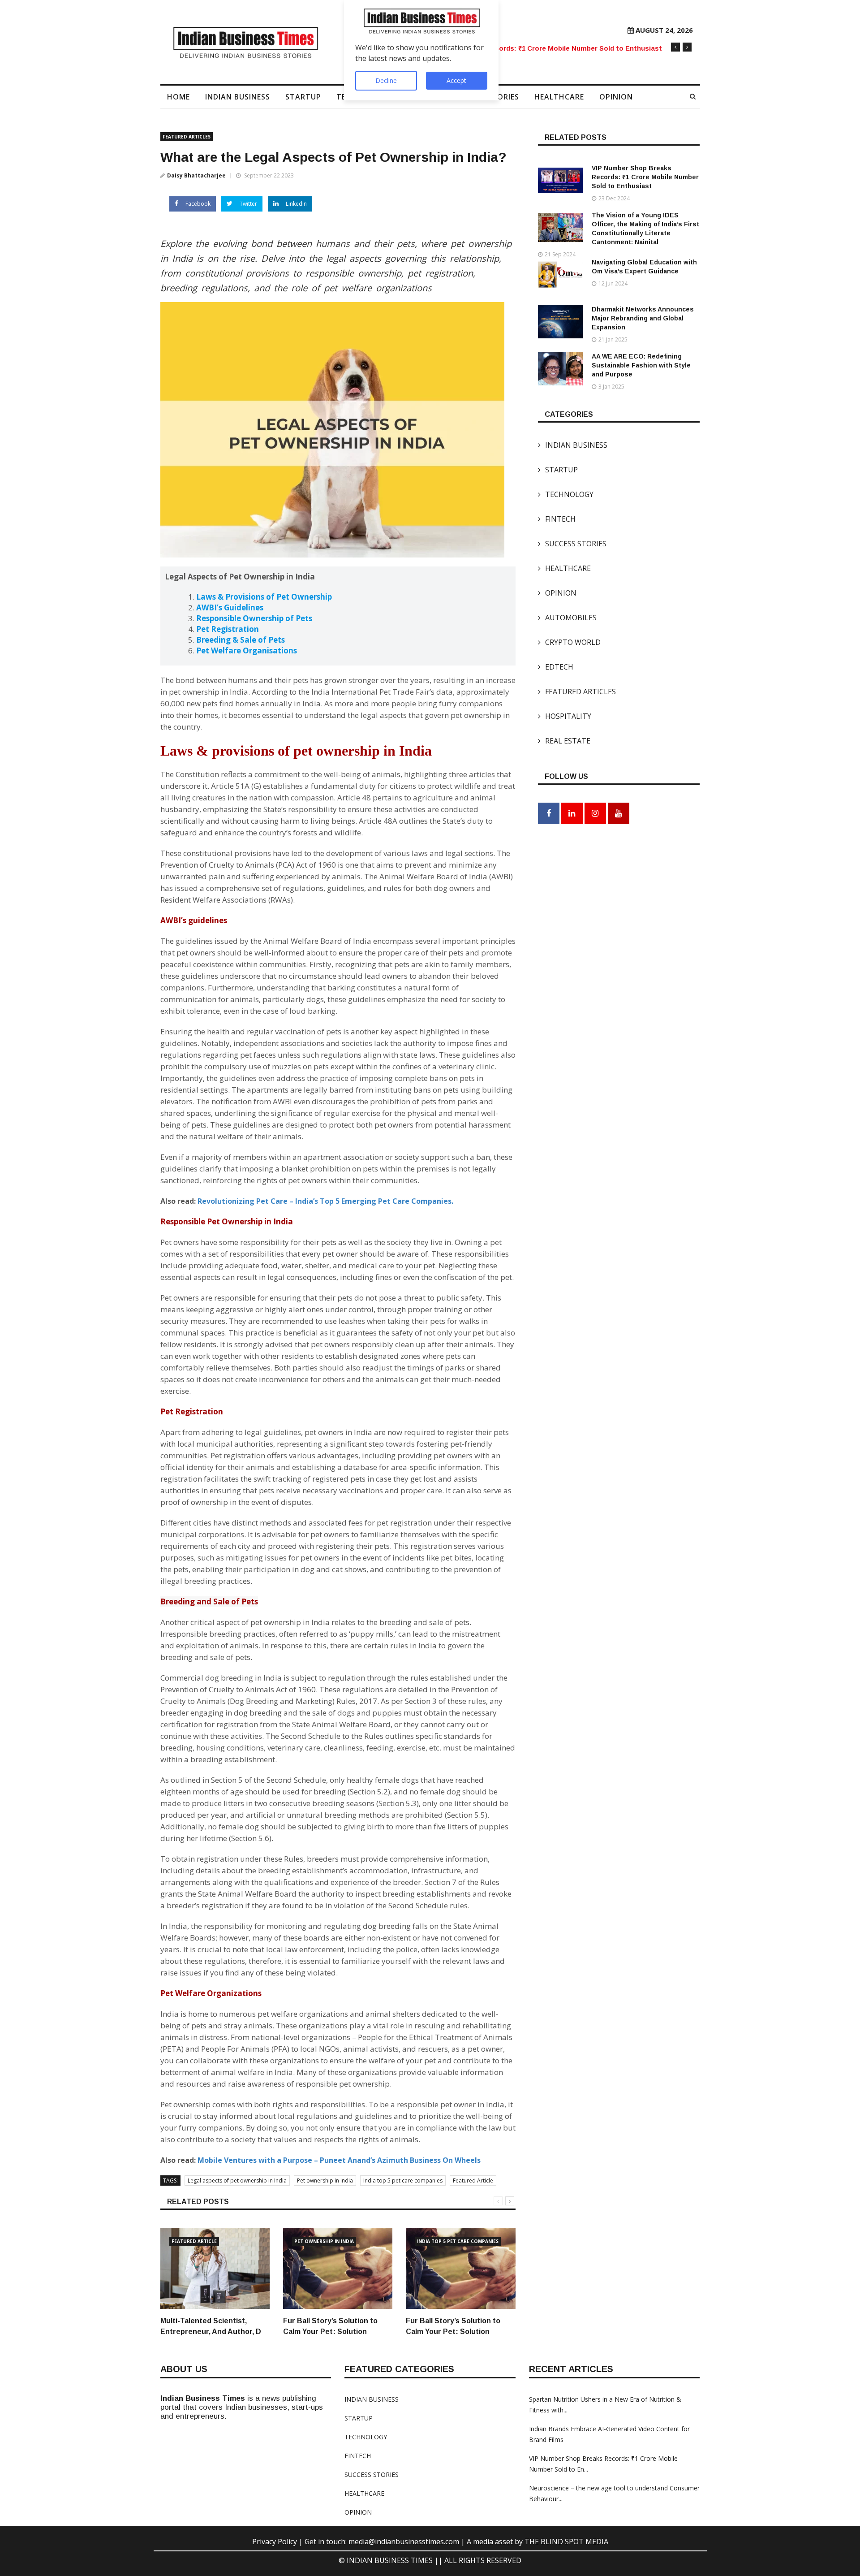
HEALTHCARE (559, 97)
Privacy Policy (275, 2541)
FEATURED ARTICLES (187, 137)
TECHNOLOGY (566, 494)
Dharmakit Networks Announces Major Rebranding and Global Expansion (643, 318)
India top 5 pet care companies (403, 2181)
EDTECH (556, 667)
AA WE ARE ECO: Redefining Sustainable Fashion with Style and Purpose (641, 365)
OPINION (616, 97)
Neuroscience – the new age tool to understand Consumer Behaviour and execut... (539, 48)
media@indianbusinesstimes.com (404, 2541)
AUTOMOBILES (567, 618)
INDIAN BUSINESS (238, 97)
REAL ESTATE (564, 741)
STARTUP (303, 97)
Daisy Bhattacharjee (196, 175)
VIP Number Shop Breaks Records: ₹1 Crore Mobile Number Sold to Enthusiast (645, 177)
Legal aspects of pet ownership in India (237, 2181)
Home (178, 97)
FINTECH (557, 519)
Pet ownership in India (325, 2181)
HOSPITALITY (565, 716)
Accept (456, 80)
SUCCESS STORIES (572, 544)
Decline (386, 80)
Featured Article (473, 2181)
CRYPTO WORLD (569, 642)
